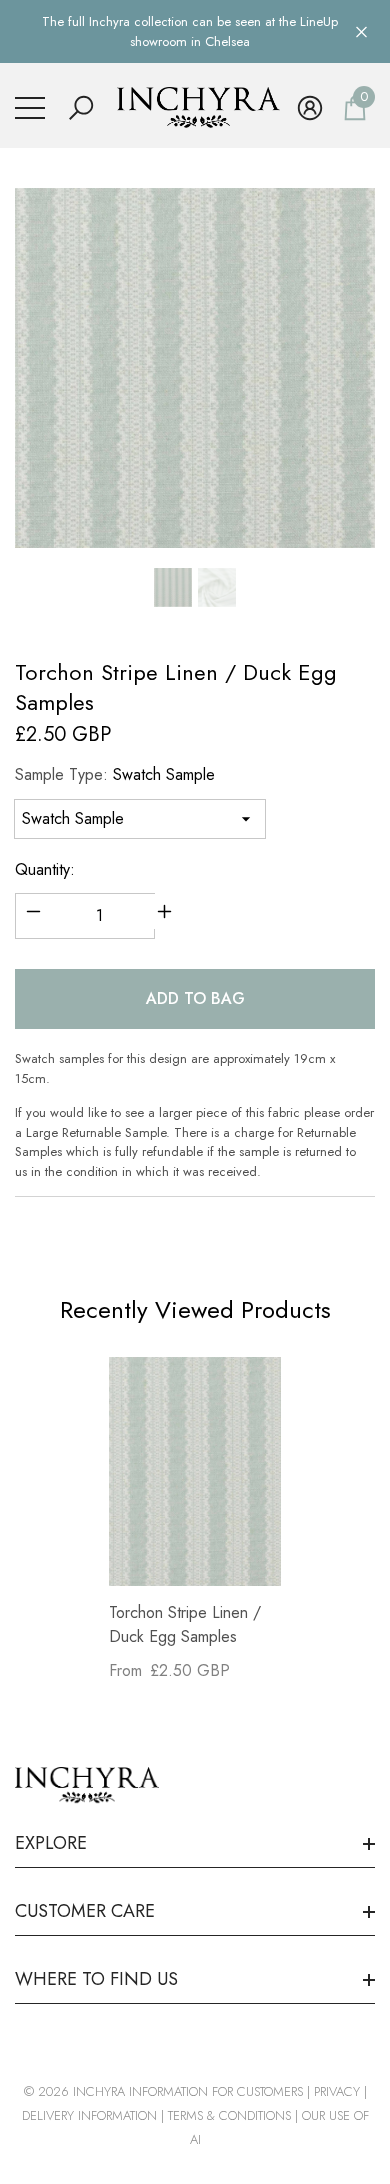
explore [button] (51, 1843)
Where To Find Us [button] (96, 1979)
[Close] (361, 31)
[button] (81, 108)
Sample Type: (115, 774)
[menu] (30, 108)
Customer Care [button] (85, 1911)
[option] (195, 368)
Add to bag (195, 998)
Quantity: (45, 869)
